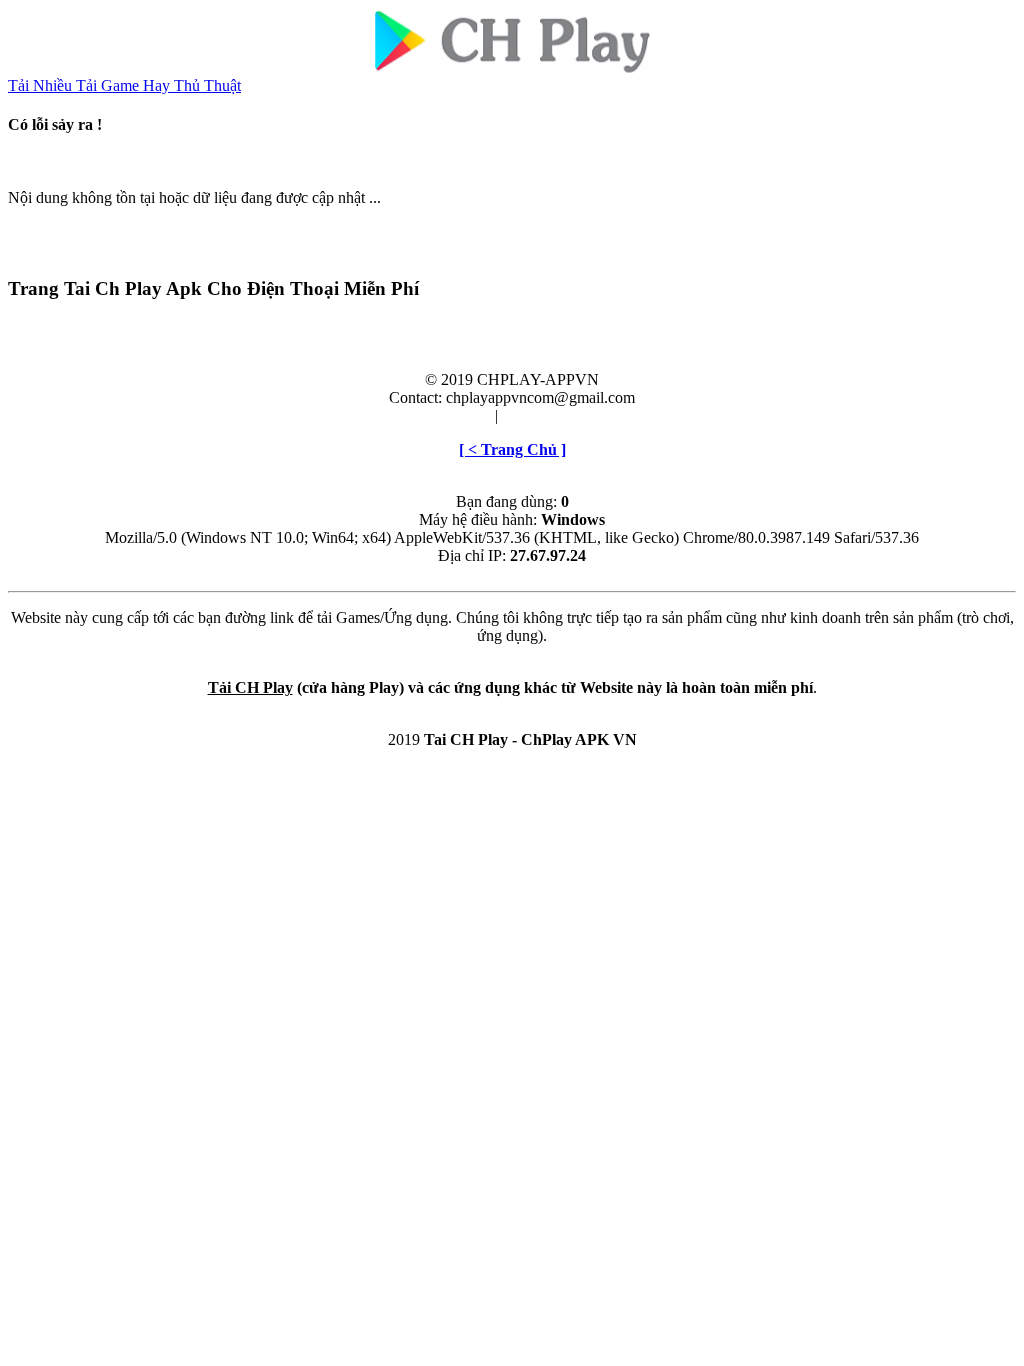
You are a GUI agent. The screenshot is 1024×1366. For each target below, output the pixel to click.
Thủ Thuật (207, 85)
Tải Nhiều (42, 85)
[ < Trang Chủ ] (512, 449)
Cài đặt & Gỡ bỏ (554, 415)
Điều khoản (454, 415)
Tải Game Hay (125, 85)
